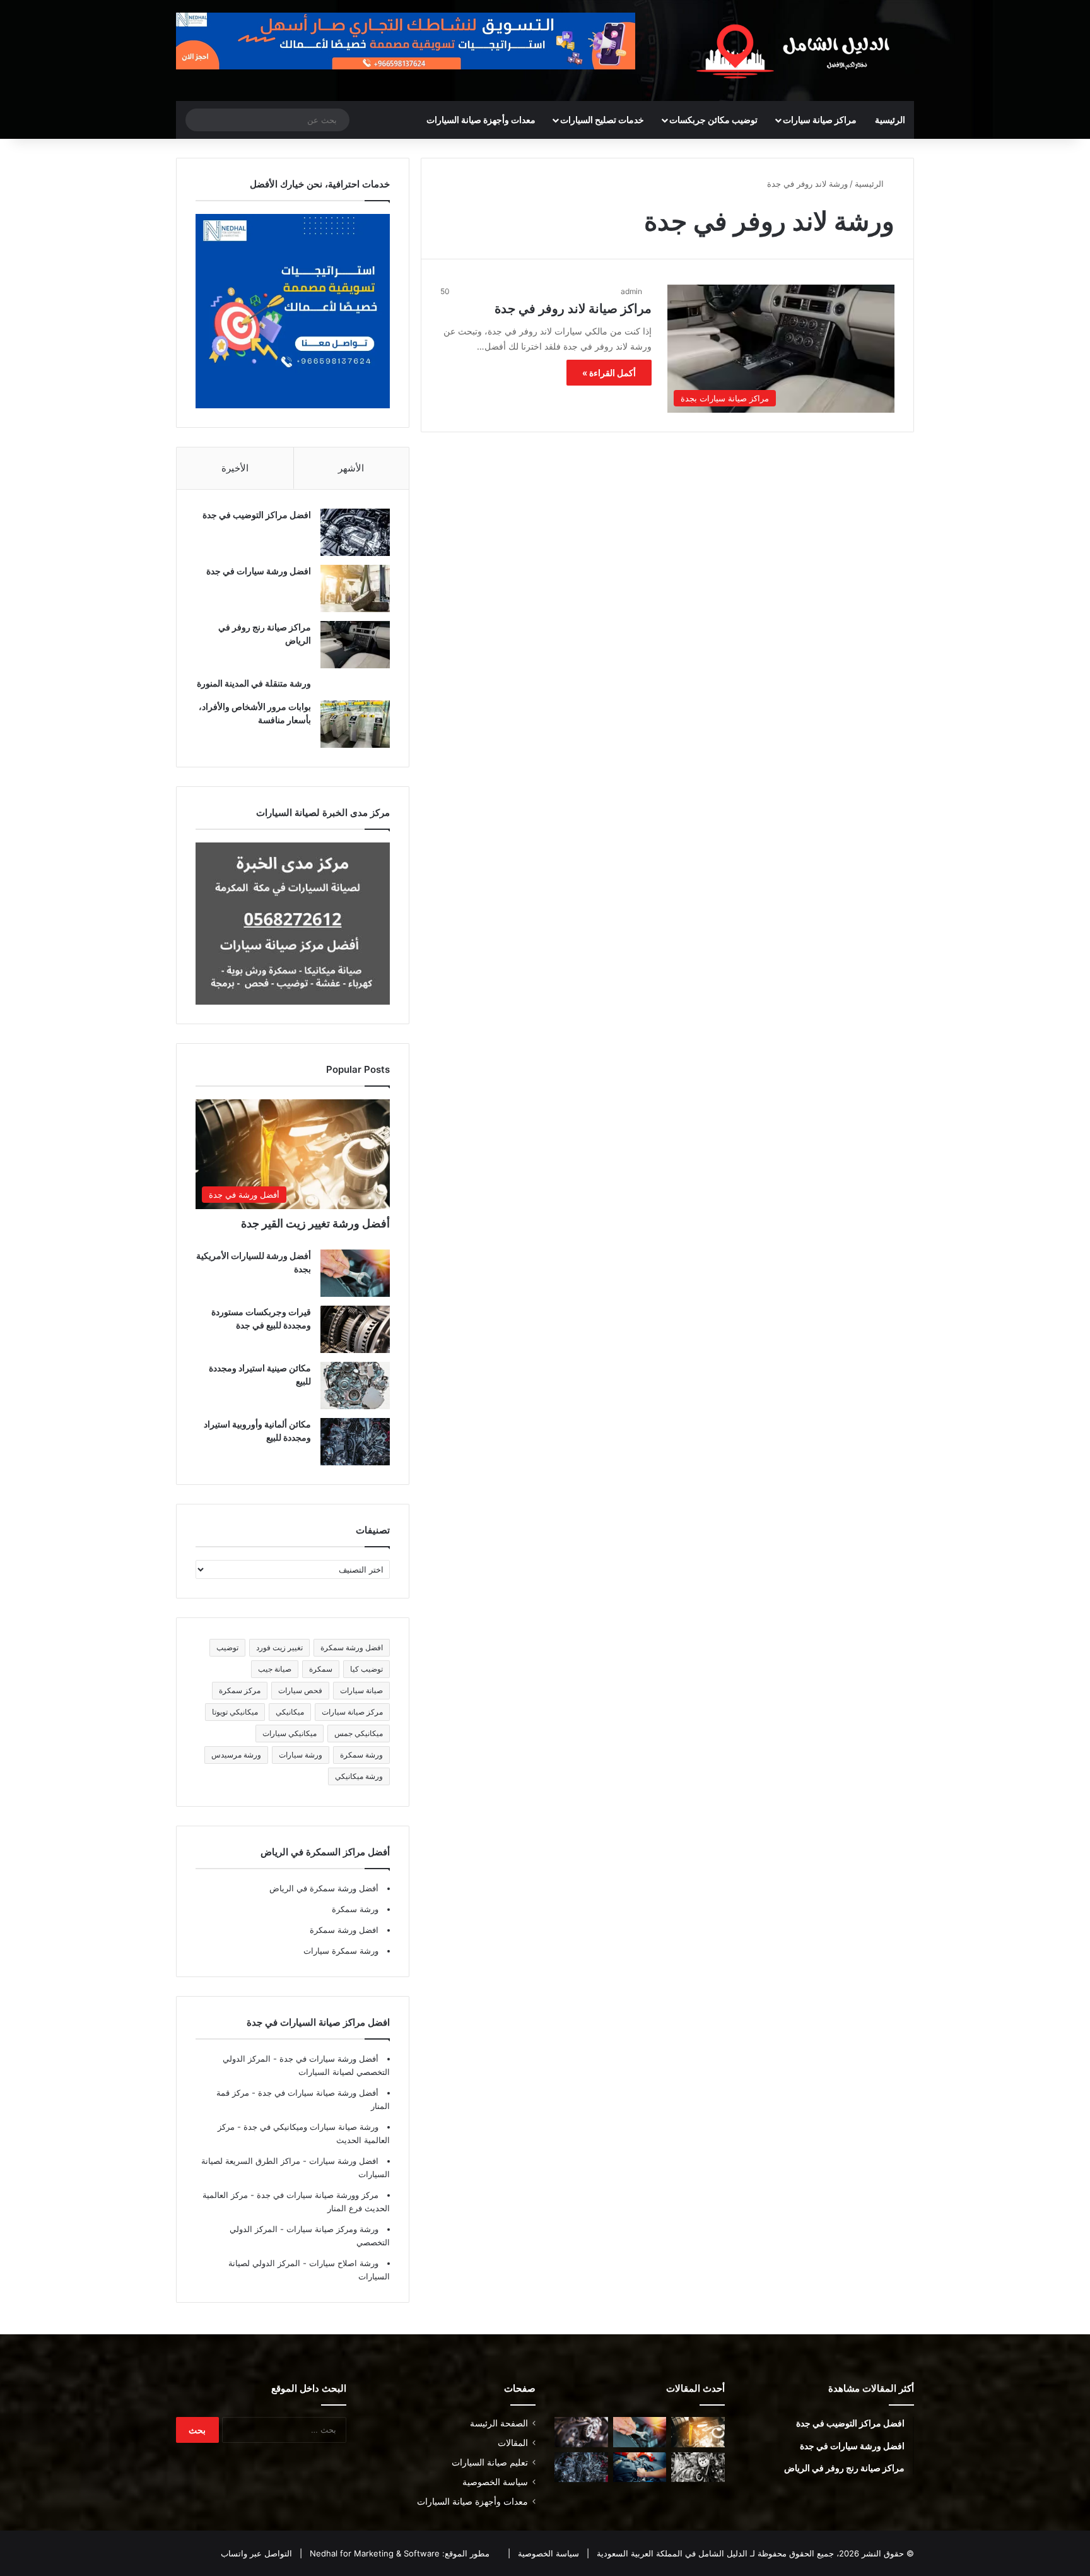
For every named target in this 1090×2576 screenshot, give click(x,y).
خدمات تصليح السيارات (602, 120)
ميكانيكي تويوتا (235, 1712)
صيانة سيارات (361, 1690)
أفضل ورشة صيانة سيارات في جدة (317, 2093)
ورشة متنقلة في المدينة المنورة (254, 683)
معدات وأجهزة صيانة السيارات (481, 120)
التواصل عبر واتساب (256, 2553)
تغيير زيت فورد (279, 1647)
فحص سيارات (300, 1690)
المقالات (513, 2443)
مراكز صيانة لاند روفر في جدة (573, 309)
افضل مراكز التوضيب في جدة (257, 515)
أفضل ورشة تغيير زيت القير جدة (315, 1223)
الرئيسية (890, 120)
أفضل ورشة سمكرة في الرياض (324, 1888)
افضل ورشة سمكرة (352, 1647)
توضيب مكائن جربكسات (713, 120)
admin (631, 291)
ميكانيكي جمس (359, 1733)
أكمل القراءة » (609, 373)
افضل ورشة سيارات (343, 2161)
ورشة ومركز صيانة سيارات (331, 2229)
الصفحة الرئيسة (499, 2423)
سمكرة (321, 1669)
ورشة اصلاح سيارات (343, 2263)
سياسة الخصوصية (495, 2482)
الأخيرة (235, 468)
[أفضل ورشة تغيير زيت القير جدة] (698, 2432)
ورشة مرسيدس (236, 1755)
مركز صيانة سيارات (352, 1712)
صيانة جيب (275, 1669)
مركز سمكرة (240, 1690)
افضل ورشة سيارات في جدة (259, 571)
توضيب (227, 1647)
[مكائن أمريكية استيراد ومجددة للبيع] (581, 2432)
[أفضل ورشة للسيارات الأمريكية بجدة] (355, 1273)
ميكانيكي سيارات (290, 1733)
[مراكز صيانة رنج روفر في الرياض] (355, 645)
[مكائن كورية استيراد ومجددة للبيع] (640, 2467)
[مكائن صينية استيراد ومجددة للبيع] (355, 1385)
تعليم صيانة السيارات (490, 2462)
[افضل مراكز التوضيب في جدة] (355, 532)
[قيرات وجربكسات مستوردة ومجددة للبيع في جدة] (355, 1329)
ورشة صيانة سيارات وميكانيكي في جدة (310, 2127)
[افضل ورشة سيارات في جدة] (355, 588)
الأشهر (351, 468)
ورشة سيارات (301, 1755)
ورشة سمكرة (361, 1755)
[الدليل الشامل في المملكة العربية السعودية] (797, 50)
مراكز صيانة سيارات (820, 120)
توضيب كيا (366, 1669)
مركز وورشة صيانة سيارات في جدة (316, 2195)
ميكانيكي (290, 1712)
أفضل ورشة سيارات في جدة (328, 2059)
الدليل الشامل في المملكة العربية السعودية (671, 2553)
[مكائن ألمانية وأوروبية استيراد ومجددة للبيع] (355, 1442)
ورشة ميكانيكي (359, 1776)
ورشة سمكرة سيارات (341, 1951)
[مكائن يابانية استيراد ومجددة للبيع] (698, 2467)
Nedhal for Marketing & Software (373, 2553)
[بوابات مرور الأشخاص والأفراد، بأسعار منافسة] (355, 724)
